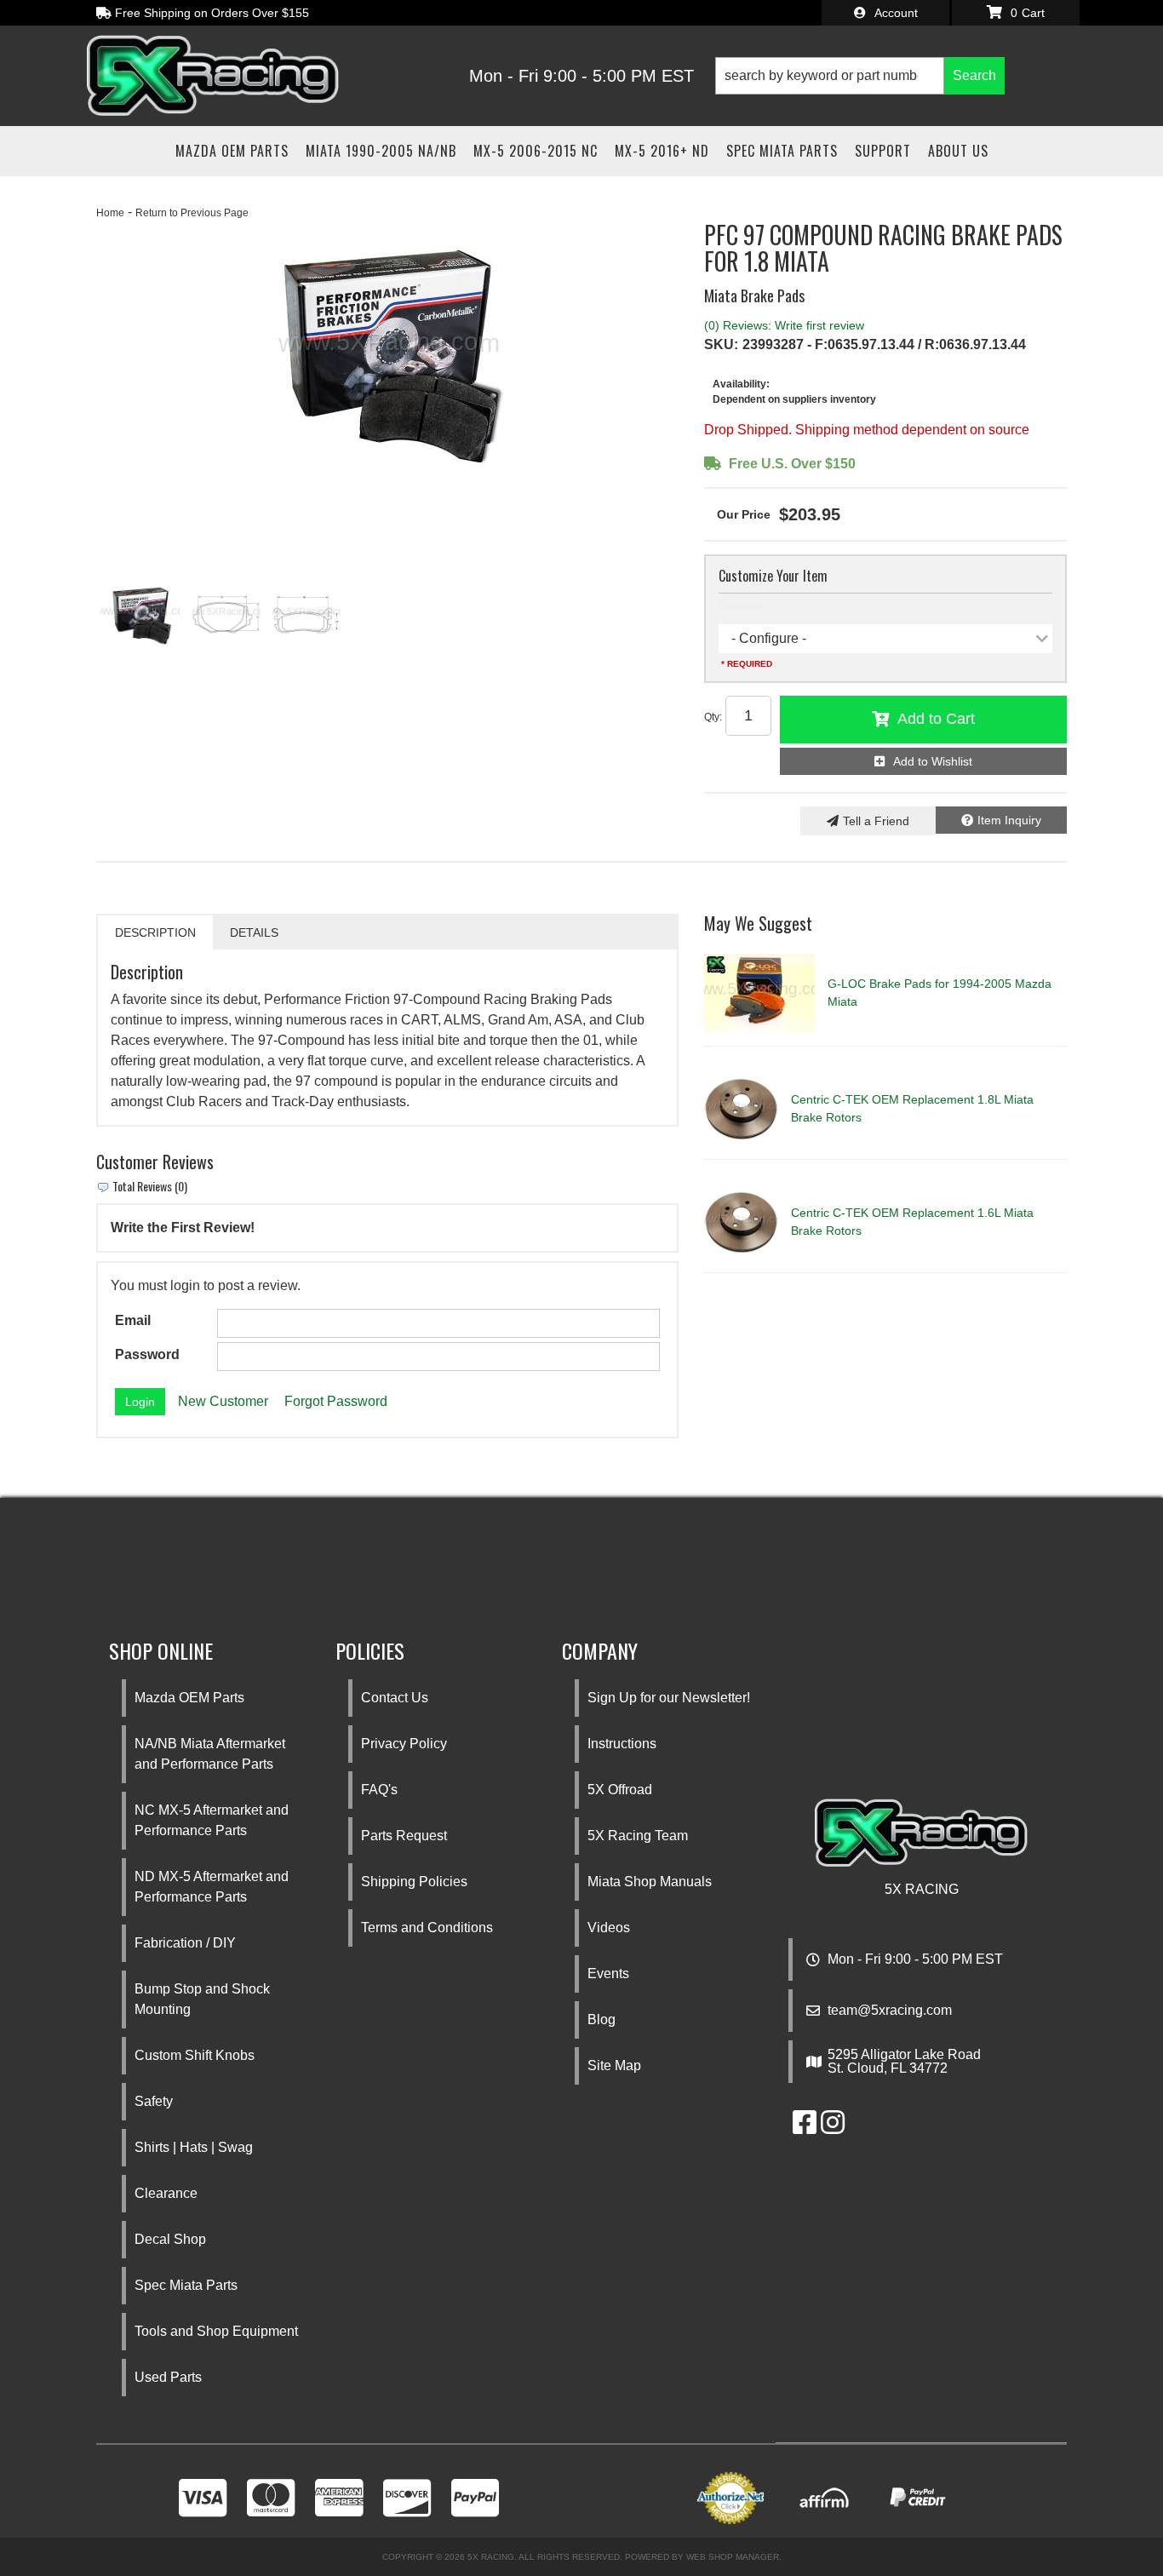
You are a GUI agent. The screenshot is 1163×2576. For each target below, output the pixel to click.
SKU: (721, 344)
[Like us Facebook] (805, 2128)
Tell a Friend (876, 821)
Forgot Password (336, 1401)
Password (147, 1354)
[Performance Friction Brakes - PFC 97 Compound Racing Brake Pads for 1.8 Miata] (387, 350)
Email (133, 1320)
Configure (742, 605)
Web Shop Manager (733, 2557)
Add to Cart (936, 719)
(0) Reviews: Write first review (784, 325)
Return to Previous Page (192, 213)
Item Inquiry (1009, 820)
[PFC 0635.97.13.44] (226, 614)
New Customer (223, 1401)
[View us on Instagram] (833, 2128)
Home (110, 213)
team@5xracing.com (890, 2011)
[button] (860, 76)
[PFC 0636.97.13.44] (307, 614)
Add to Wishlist (933, 761)
